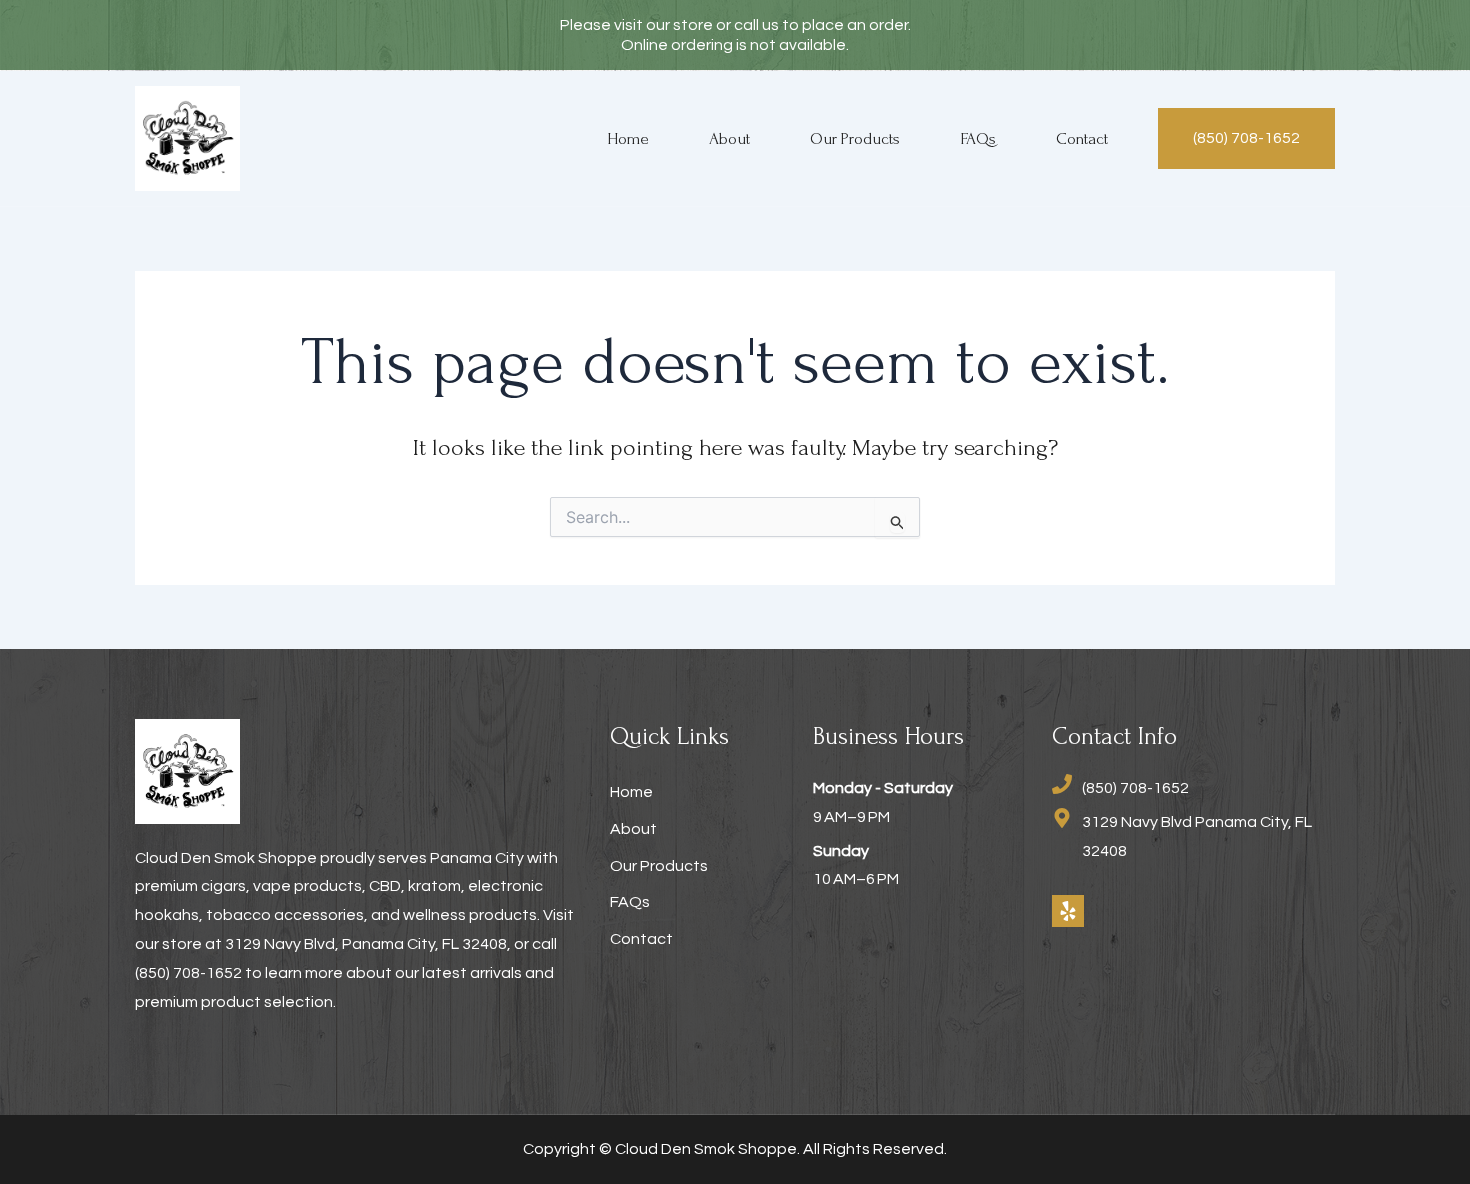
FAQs (978, 138)
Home (628, 138)
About (729, 138)
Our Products (855, 138)
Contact (1082, 138)
